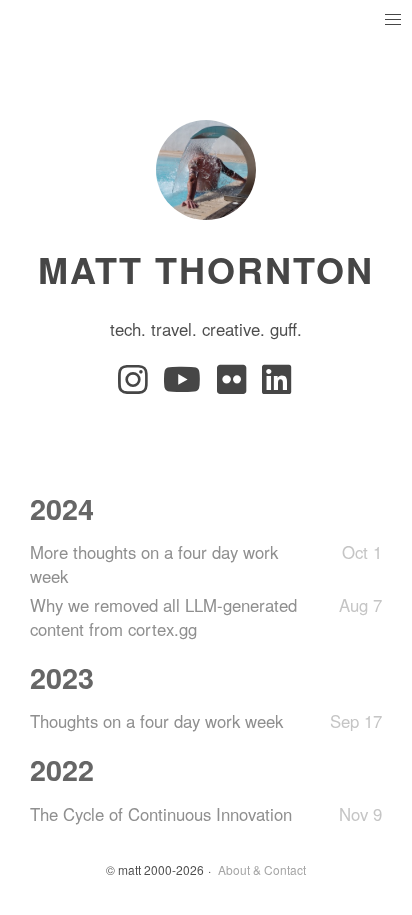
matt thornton (206, 269)
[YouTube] (186, 385)
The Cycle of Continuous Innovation (161, 814)
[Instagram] (136, 385)
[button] (392, 19)
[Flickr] (235, 385)
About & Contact (262, 869)
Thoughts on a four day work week (156, 721)
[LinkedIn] (278, 385)
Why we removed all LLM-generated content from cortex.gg (163, 617)
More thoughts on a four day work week (154, 564)
